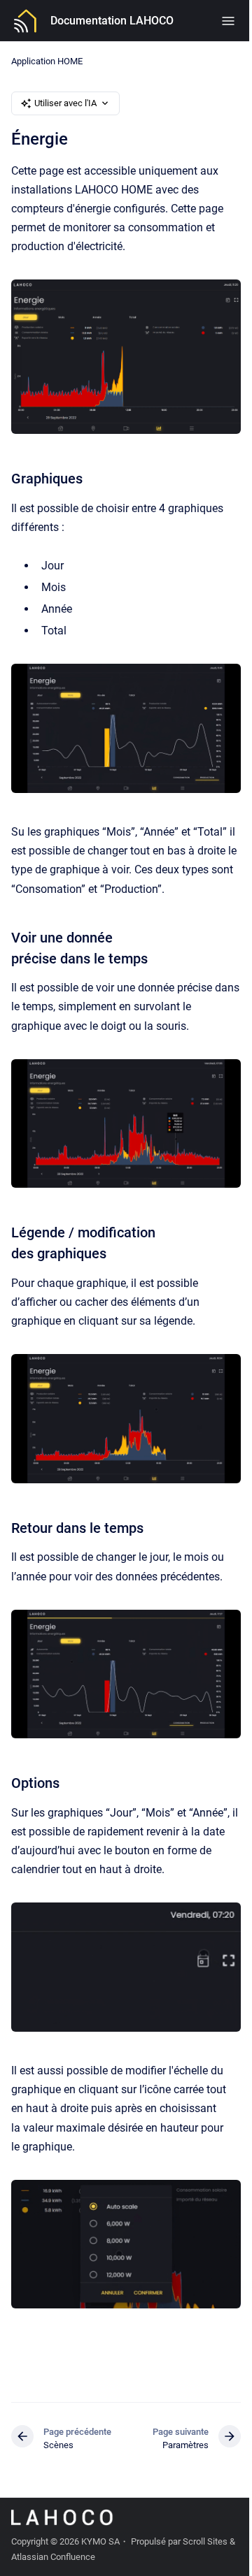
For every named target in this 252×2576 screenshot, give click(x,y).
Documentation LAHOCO (112, 21)
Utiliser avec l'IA (65, 103)
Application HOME (47, 61)
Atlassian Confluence (53, 2557)
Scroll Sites (205, 2541)
